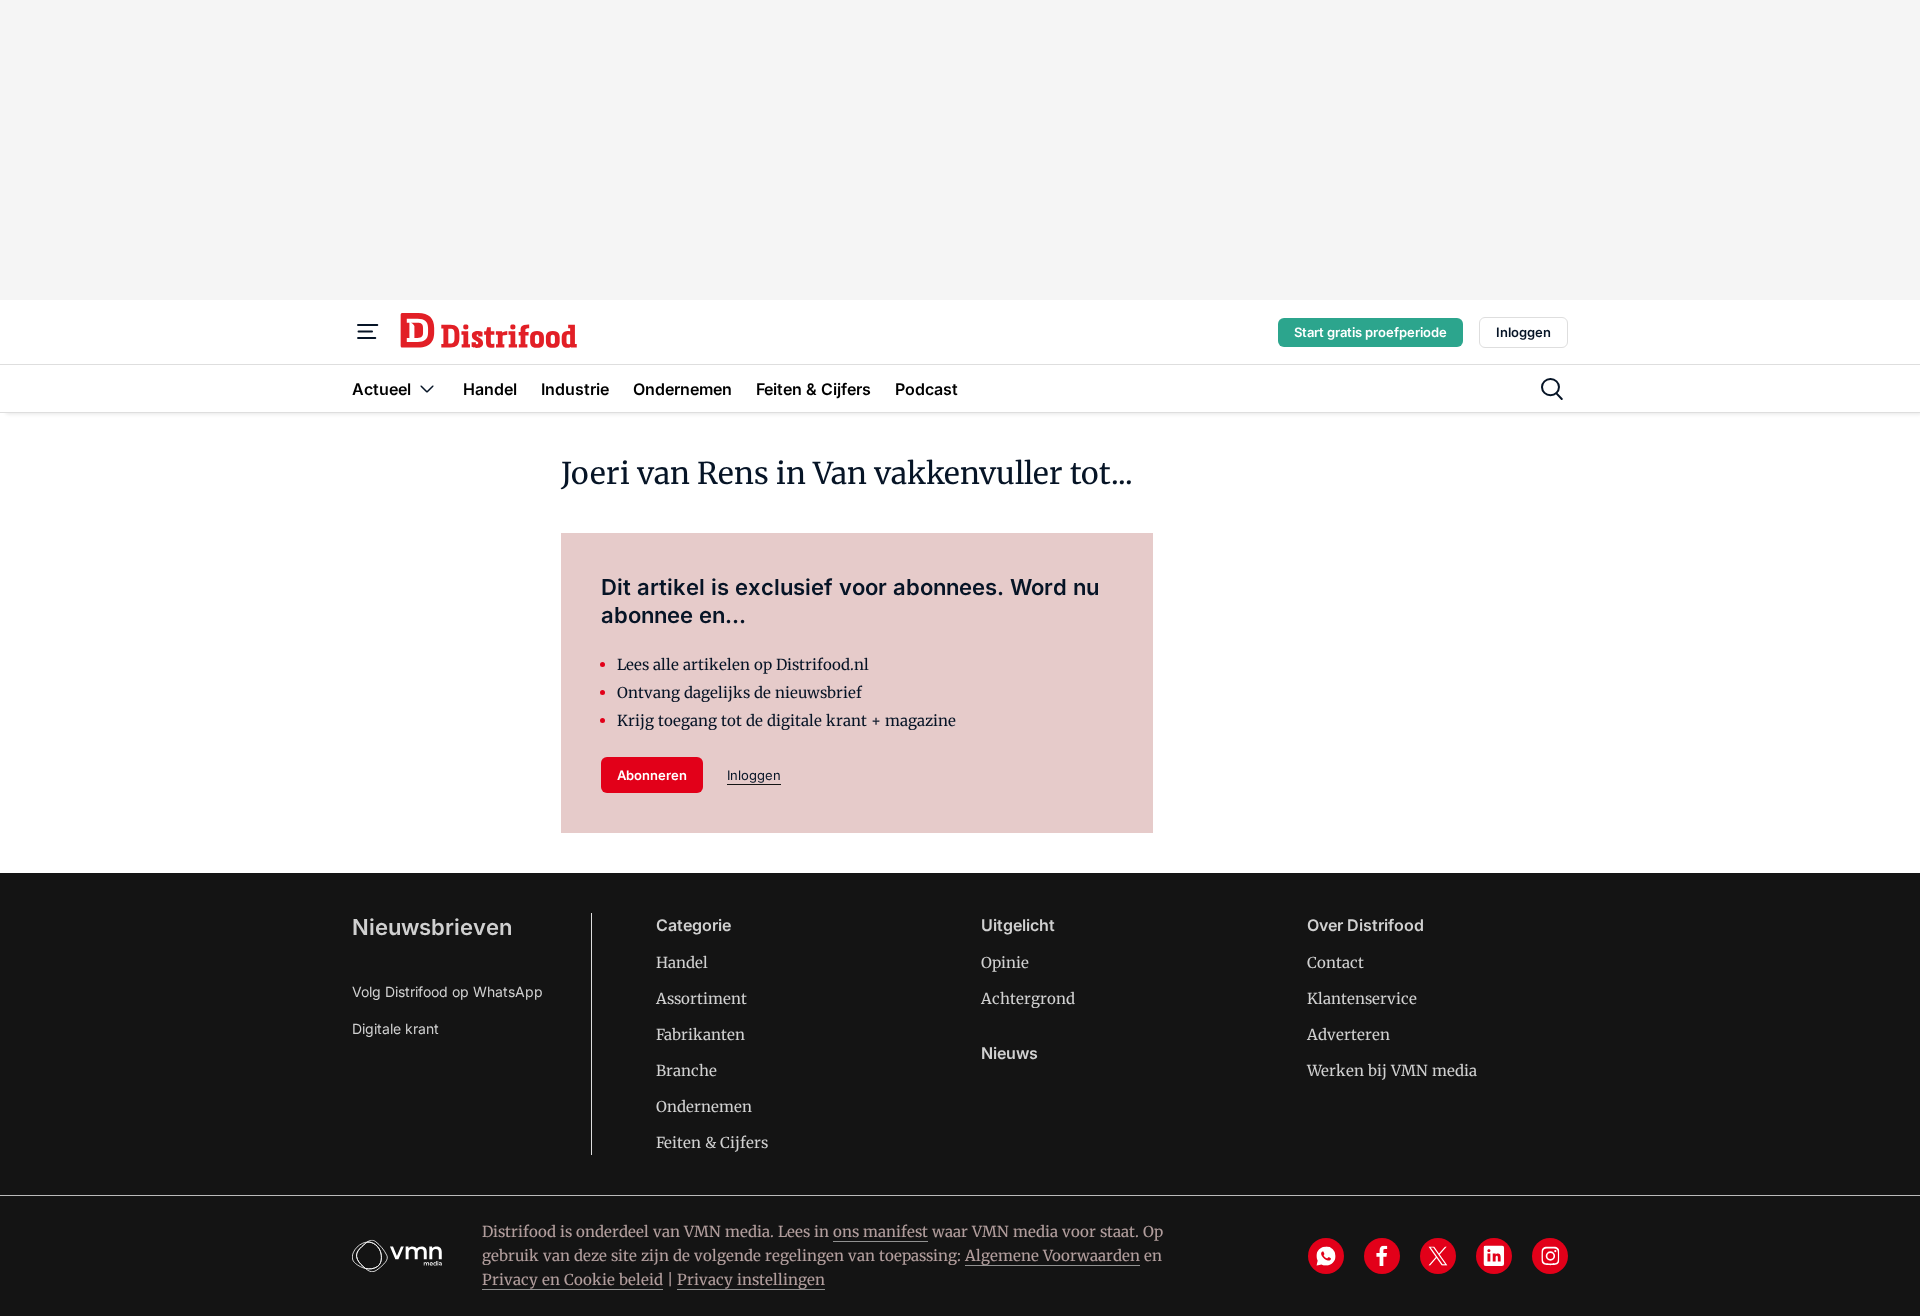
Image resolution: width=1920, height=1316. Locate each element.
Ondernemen (704, 1106)
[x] (1438, 1256)
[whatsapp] (1326, 1256)
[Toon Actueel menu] (427, 388)
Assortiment (701, 998)
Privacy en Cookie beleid (572, 1279)
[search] (1552, 389)
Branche (686, 1070)
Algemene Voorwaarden (1052, 1255)
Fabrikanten (700, 1034)
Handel (682, 962)
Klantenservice (1362, 998)
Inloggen (1523, 332)
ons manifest (880, 1231)
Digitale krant (395, 1028)
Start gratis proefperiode (1370, 332)
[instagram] (1550, 1256)
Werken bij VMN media (1392, 1070)
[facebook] (1382, 1256)
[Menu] (368, 332)
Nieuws (1009, 1053)
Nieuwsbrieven (432, 927)
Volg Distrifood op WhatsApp (447, 991)
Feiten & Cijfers (712, 1142)
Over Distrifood (1365, 925)
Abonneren (652, 775)
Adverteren (1348, 1034)
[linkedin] (1494, 1256)
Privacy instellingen (751, 1279)
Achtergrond (1028, 998)
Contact (1335, 962)
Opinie (1005, 962)
